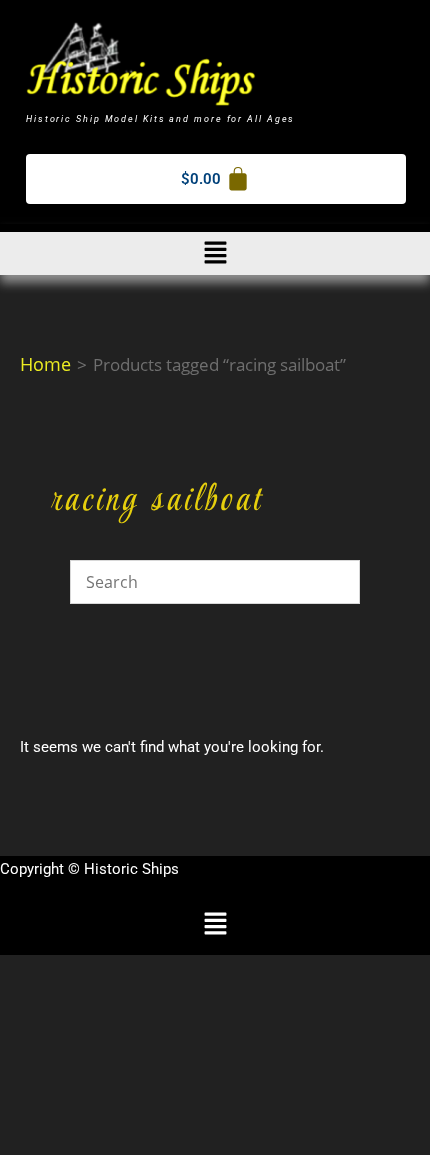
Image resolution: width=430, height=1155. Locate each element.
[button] (215, 253)
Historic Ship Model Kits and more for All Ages (160, 119)
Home (45, 364)
